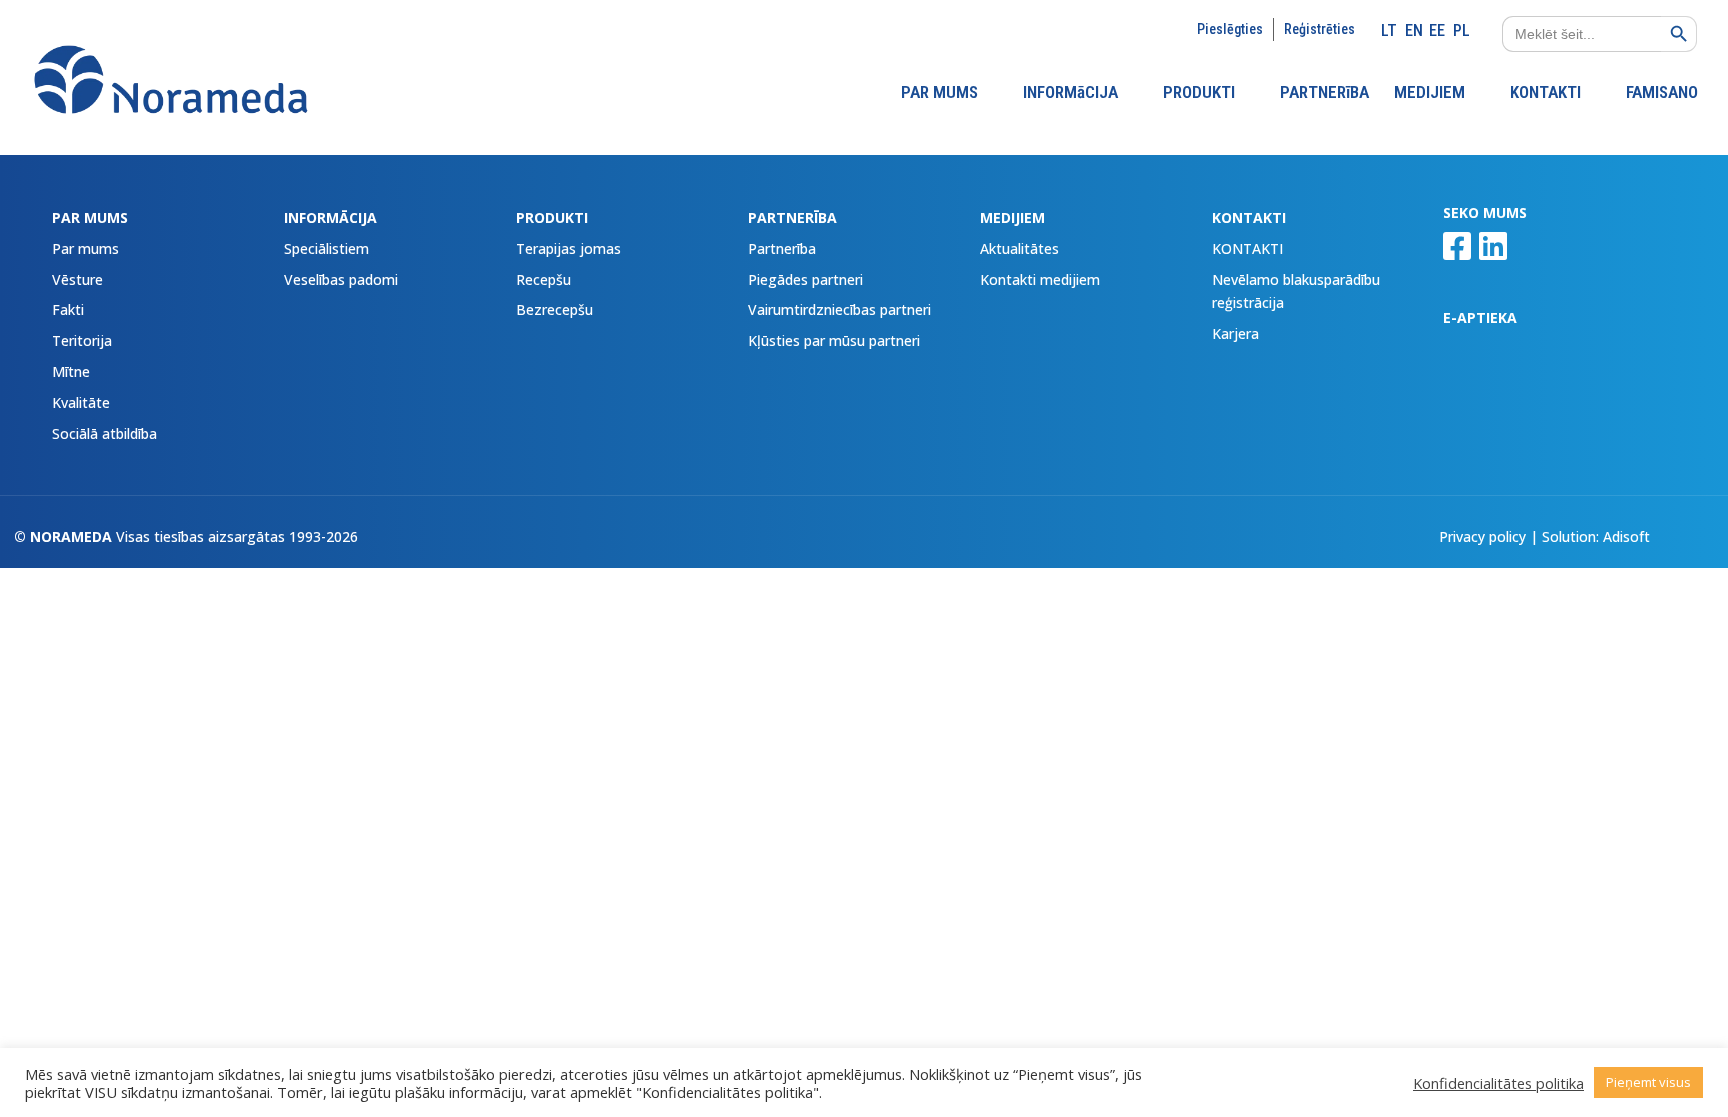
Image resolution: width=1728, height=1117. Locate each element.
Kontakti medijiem (1040, 279)
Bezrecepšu (554, 309)
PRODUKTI (1199, 93)
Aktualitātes (1019, 248)
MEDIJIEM (1429, 93)
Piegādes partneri (805, 279)
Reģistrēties (1319, 29)
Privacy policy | (1490, 536)
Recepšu (543, 279)
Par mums (85, 248)
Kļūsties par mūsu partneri (834, 340)
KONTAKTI (1545, 93)
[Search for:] (1571, 34)
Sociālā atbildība (104, 433)
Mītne (71, 371)
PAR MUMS (939, 93)
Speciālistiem (326, 248)
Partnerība (782, 248)
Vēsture (77, 279)
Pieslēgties (1230, 29)
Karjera (1235, 333)
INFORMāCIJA (1070, 93)
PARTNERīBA (1324, 93)
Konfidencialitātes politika (1498, 1083)
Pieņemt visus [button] (1648, 1082)
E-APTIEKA (1480, 317)
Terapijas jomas (568, 248)
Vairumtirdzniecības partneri (839, 309)
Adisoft (1626, 536)
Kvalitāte (81, 402)
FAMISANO (1662, 93)
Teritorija (82, 340)
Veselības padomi (341, 279)
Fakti (68, 309)
